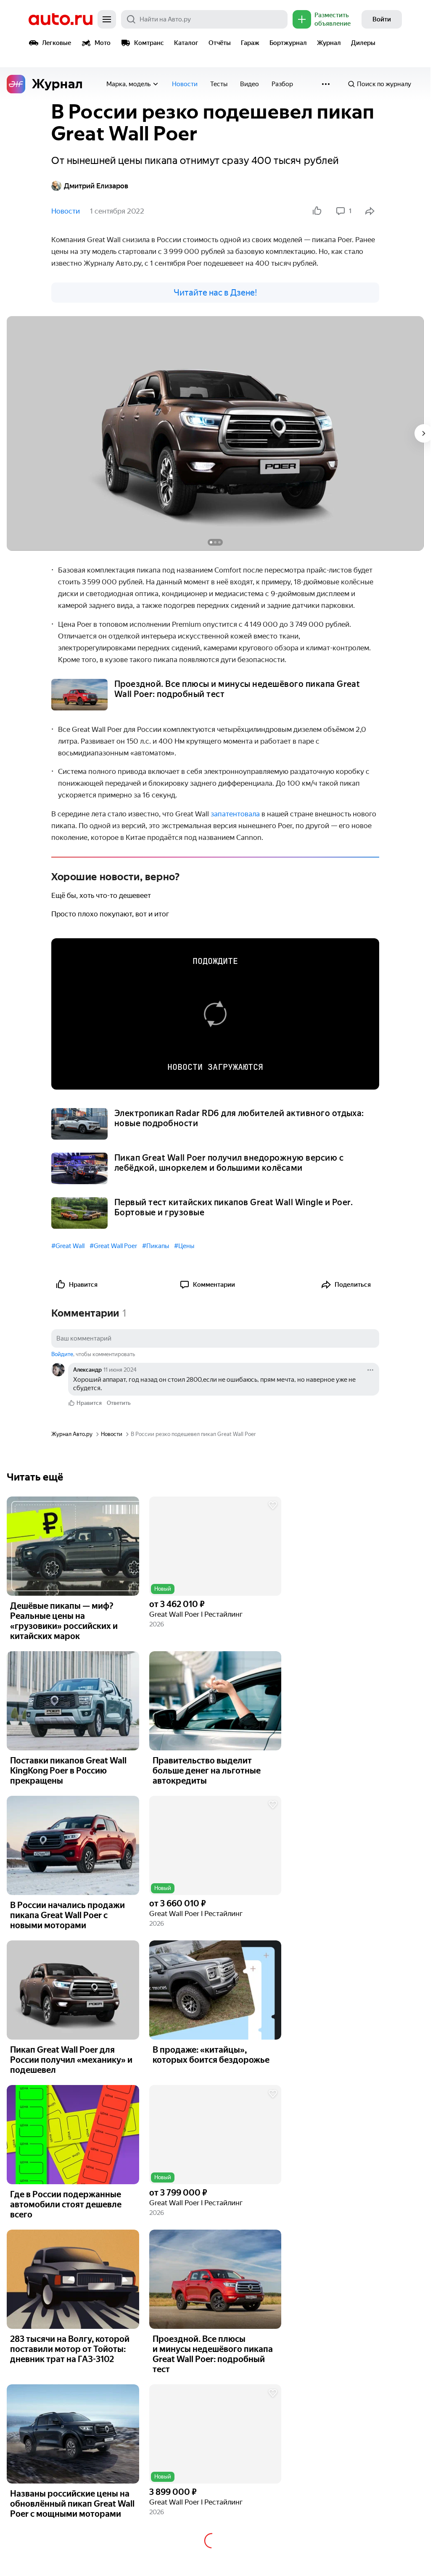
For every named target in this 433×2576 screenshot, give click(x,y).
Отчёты (220, 43)
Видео (250, 84)
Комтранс (149, 43)
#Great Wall (68, 1246)
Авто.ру (61, 19)
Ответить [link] (119, 1403)
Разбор (282, 84)
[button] (215, 1546)
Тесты (219, 84)
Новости (185, 84)
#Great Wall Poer (113, 1246)
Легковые (57, 43)
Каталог (186, 43)
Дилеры (363, 43)
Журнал (329, 43)
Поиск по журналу (384, 84)
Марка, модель (128, 84)
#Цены (184, 1246)
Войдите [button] (62, 1354)
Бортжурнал (288, 43)
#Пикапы (156, 1246)
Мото (103, 43)
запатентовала (236, 814)
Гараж (250, 43)
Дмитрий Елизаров (96, 186)
